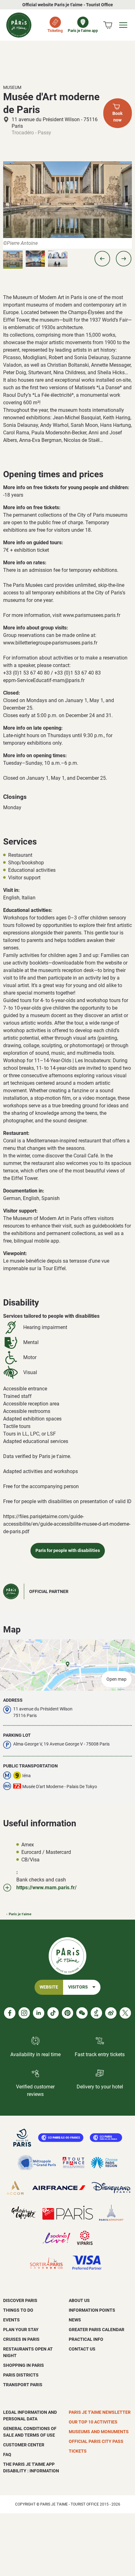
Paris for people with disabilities (68, 1551)
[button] (102, 259)
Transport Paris (23, 2385)
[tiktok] (53, 2013)
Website (49, 1987)
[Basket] (108, 25)
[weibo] (111, 2013)
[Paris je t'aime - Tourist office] (19, 25)
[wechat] (82, 2013)
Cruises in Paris (21, 2339)
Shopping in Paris (24, 2365)
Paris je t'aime (20, 1914)
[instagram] (24, 2013)
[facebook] (10, 2013)
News (75, 2320)
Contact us (82, 2349)
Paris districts (21, 2375)
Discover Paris (20, 2300)
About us (79, 2300)
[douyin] (96, 2013)
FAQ (7, 2454)
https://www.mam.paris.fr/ (46, 1888)
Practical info (86, 2339)
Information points (92, 2310)
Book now (117, 117)
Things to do (18, 2310)
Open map (116, 1679)
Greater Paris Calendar (97, 2330)
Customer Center (24, 2445)
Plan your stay (21, 2330)
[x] (125, 2013)
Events (11, 2320)
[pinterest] (67, 2013)
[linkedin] (39, 2013)
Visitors (78, 1987)
